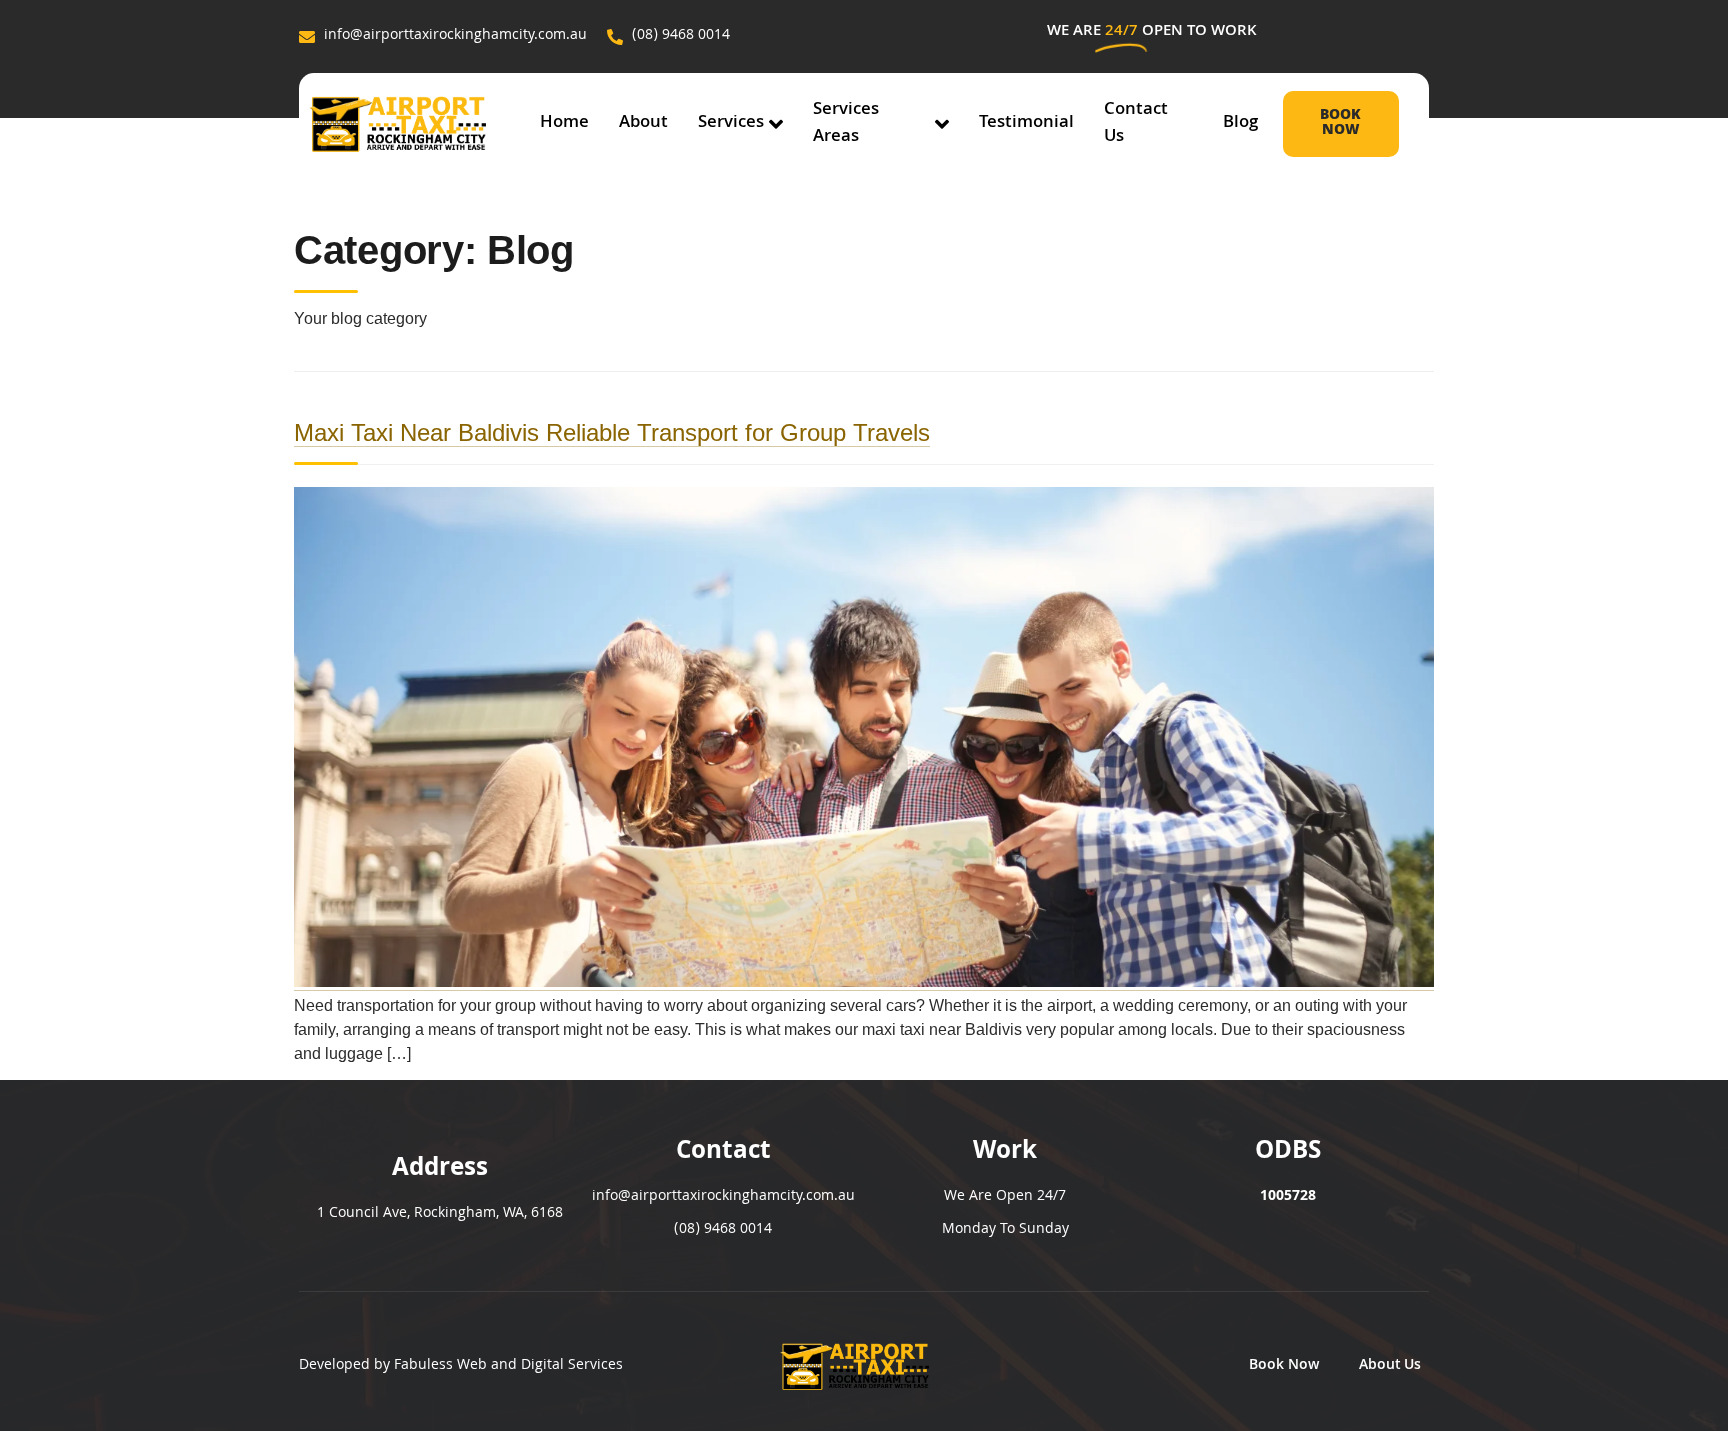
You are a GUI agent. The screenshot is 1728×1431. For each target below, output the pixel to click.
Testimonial (1026, 123)
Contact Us (1136, 124)
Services (731, 123)
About (643, 123)
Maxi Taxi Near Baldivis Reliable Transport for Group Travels (612, 432)
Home (564, 123)
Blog (1240, 123)
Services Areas (846, 124)
